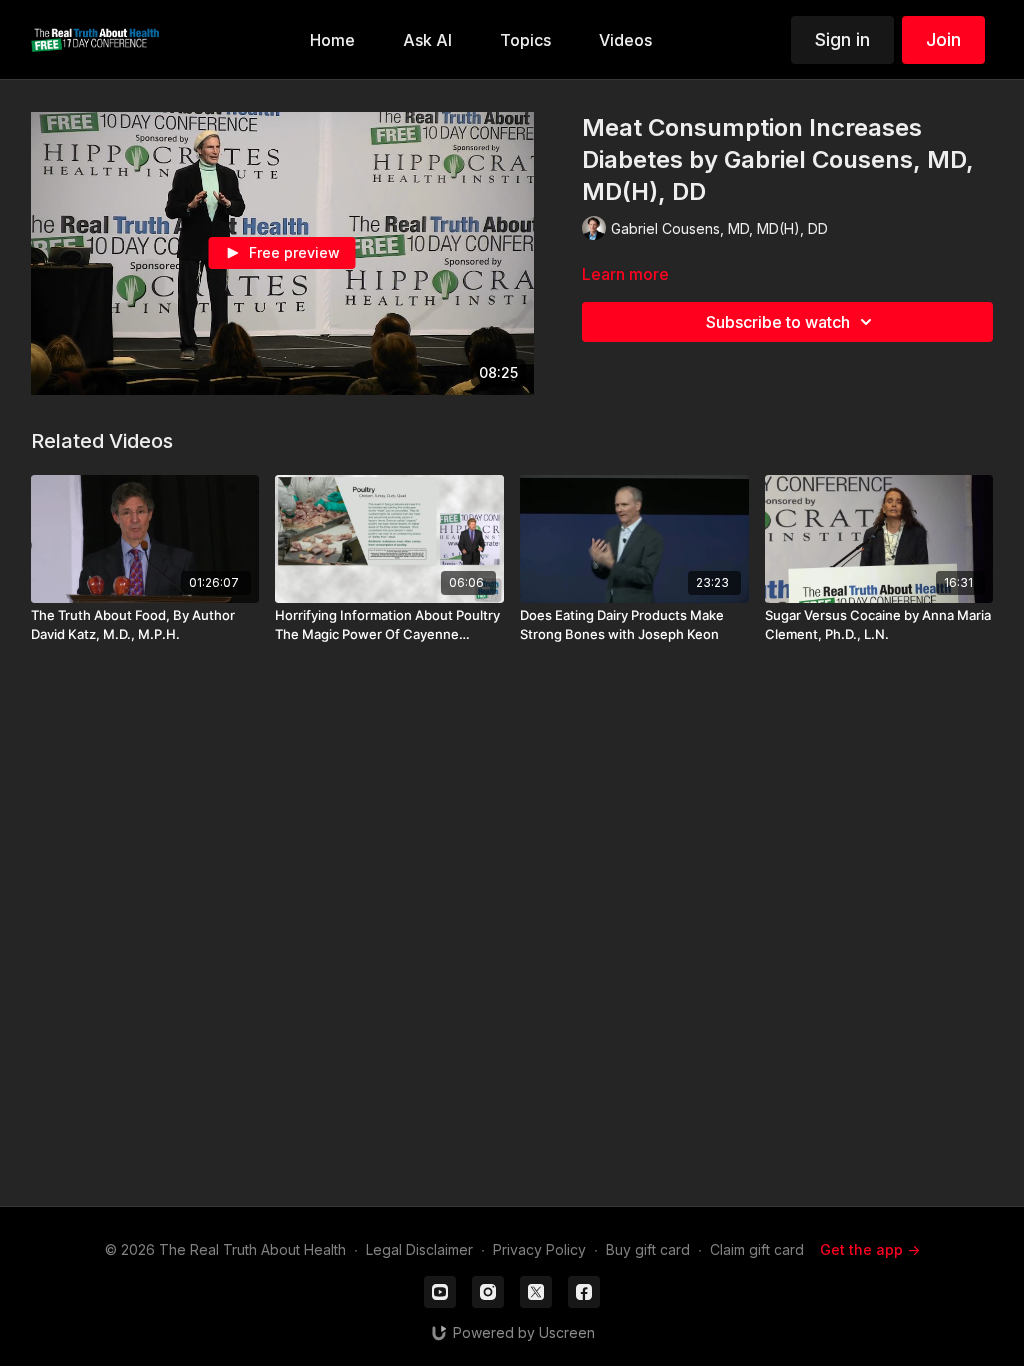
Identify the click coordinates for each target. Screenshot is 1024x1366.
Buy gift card (648, 1249)
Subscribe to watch (778, 322)
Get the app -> (870, 1249)
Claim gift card (757, 1249)
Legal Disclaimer (419, 1249)
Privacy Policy (539, 1249)
